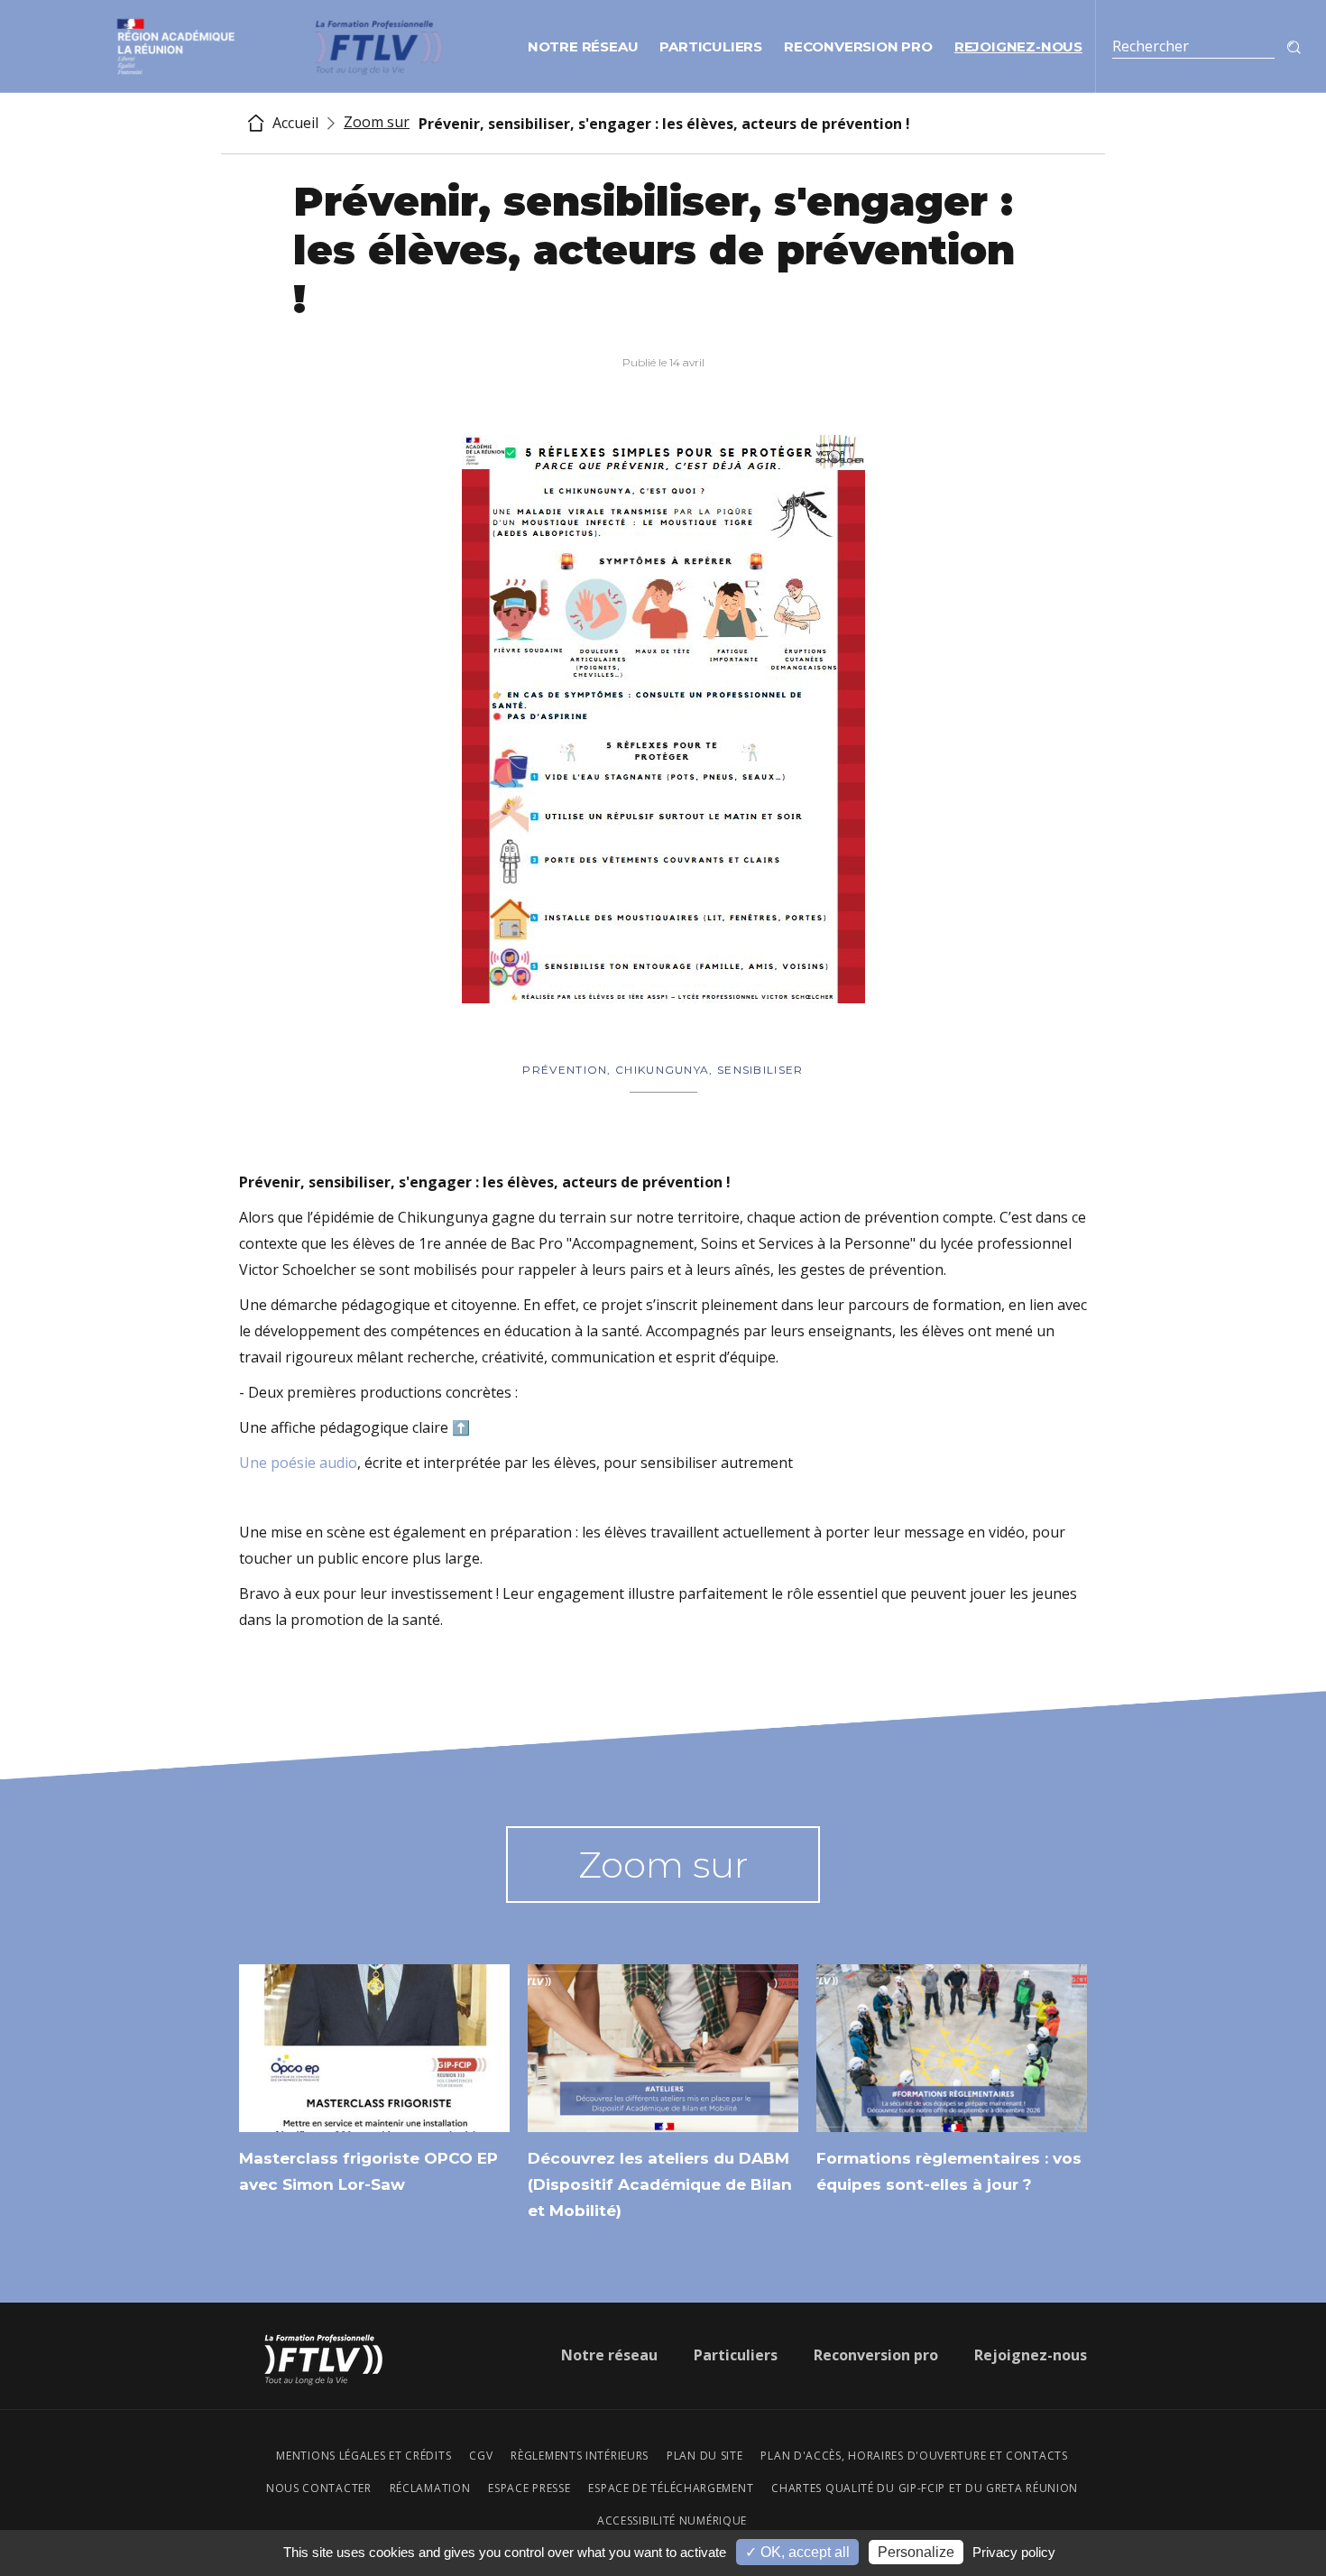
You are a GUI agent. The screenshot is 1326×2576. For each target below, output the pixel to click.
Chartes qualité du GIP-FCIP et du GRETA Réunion (925, 2488)
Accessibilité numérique (672, 2521)
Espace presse (529, 2488)
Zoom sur (377, 122)
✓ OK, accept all (797, 2552)
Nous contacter (319, 2488)
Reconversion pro (858, 46)
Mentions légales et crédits (364, 2456)
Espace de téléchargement (671, 2488)
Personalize (916, 2552)
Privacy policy (1014, 2552)
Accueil (294, 123)
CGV (481, 2456)
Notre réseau (583, 46)
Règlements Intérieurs (580, 2456)
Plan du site (704, 2456)
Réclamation (430, 2488)
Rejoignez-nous (1018, 46)
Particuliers (711, 46)
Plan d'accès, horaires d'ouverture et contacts (914, 2456)
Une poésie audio (298, 1463)
